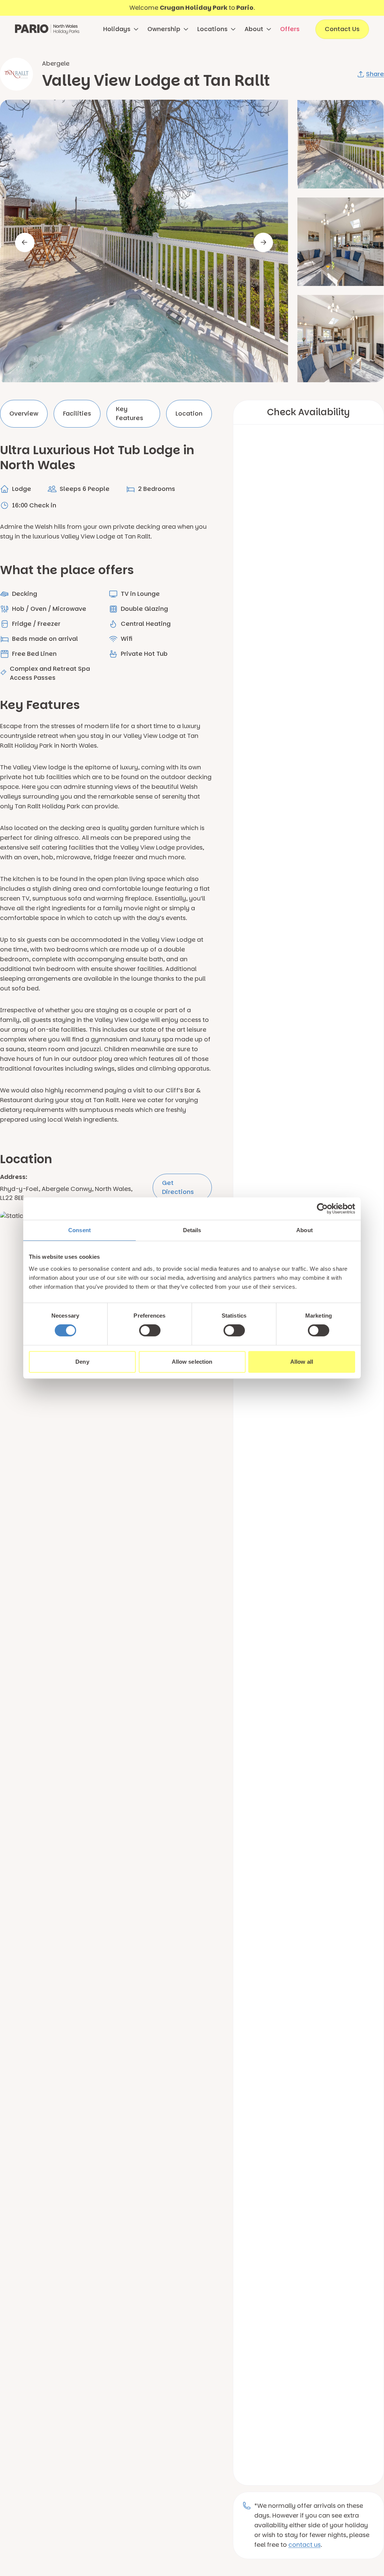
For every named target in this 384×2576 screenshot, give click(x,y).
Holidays (117, 29)
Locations (212, 29)
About (254, 29)
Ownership (164, 29)
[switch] (150, 1330)
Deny (82, 1362)
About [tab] (304, 1230)
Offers (290, 29)
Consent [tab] (79, 1230)
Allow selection (192, 1362)
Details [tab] (192, 1230)
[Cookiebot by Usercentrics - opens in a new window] (322, 1209)
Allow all (302, 1362)
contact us (304, 2545)
